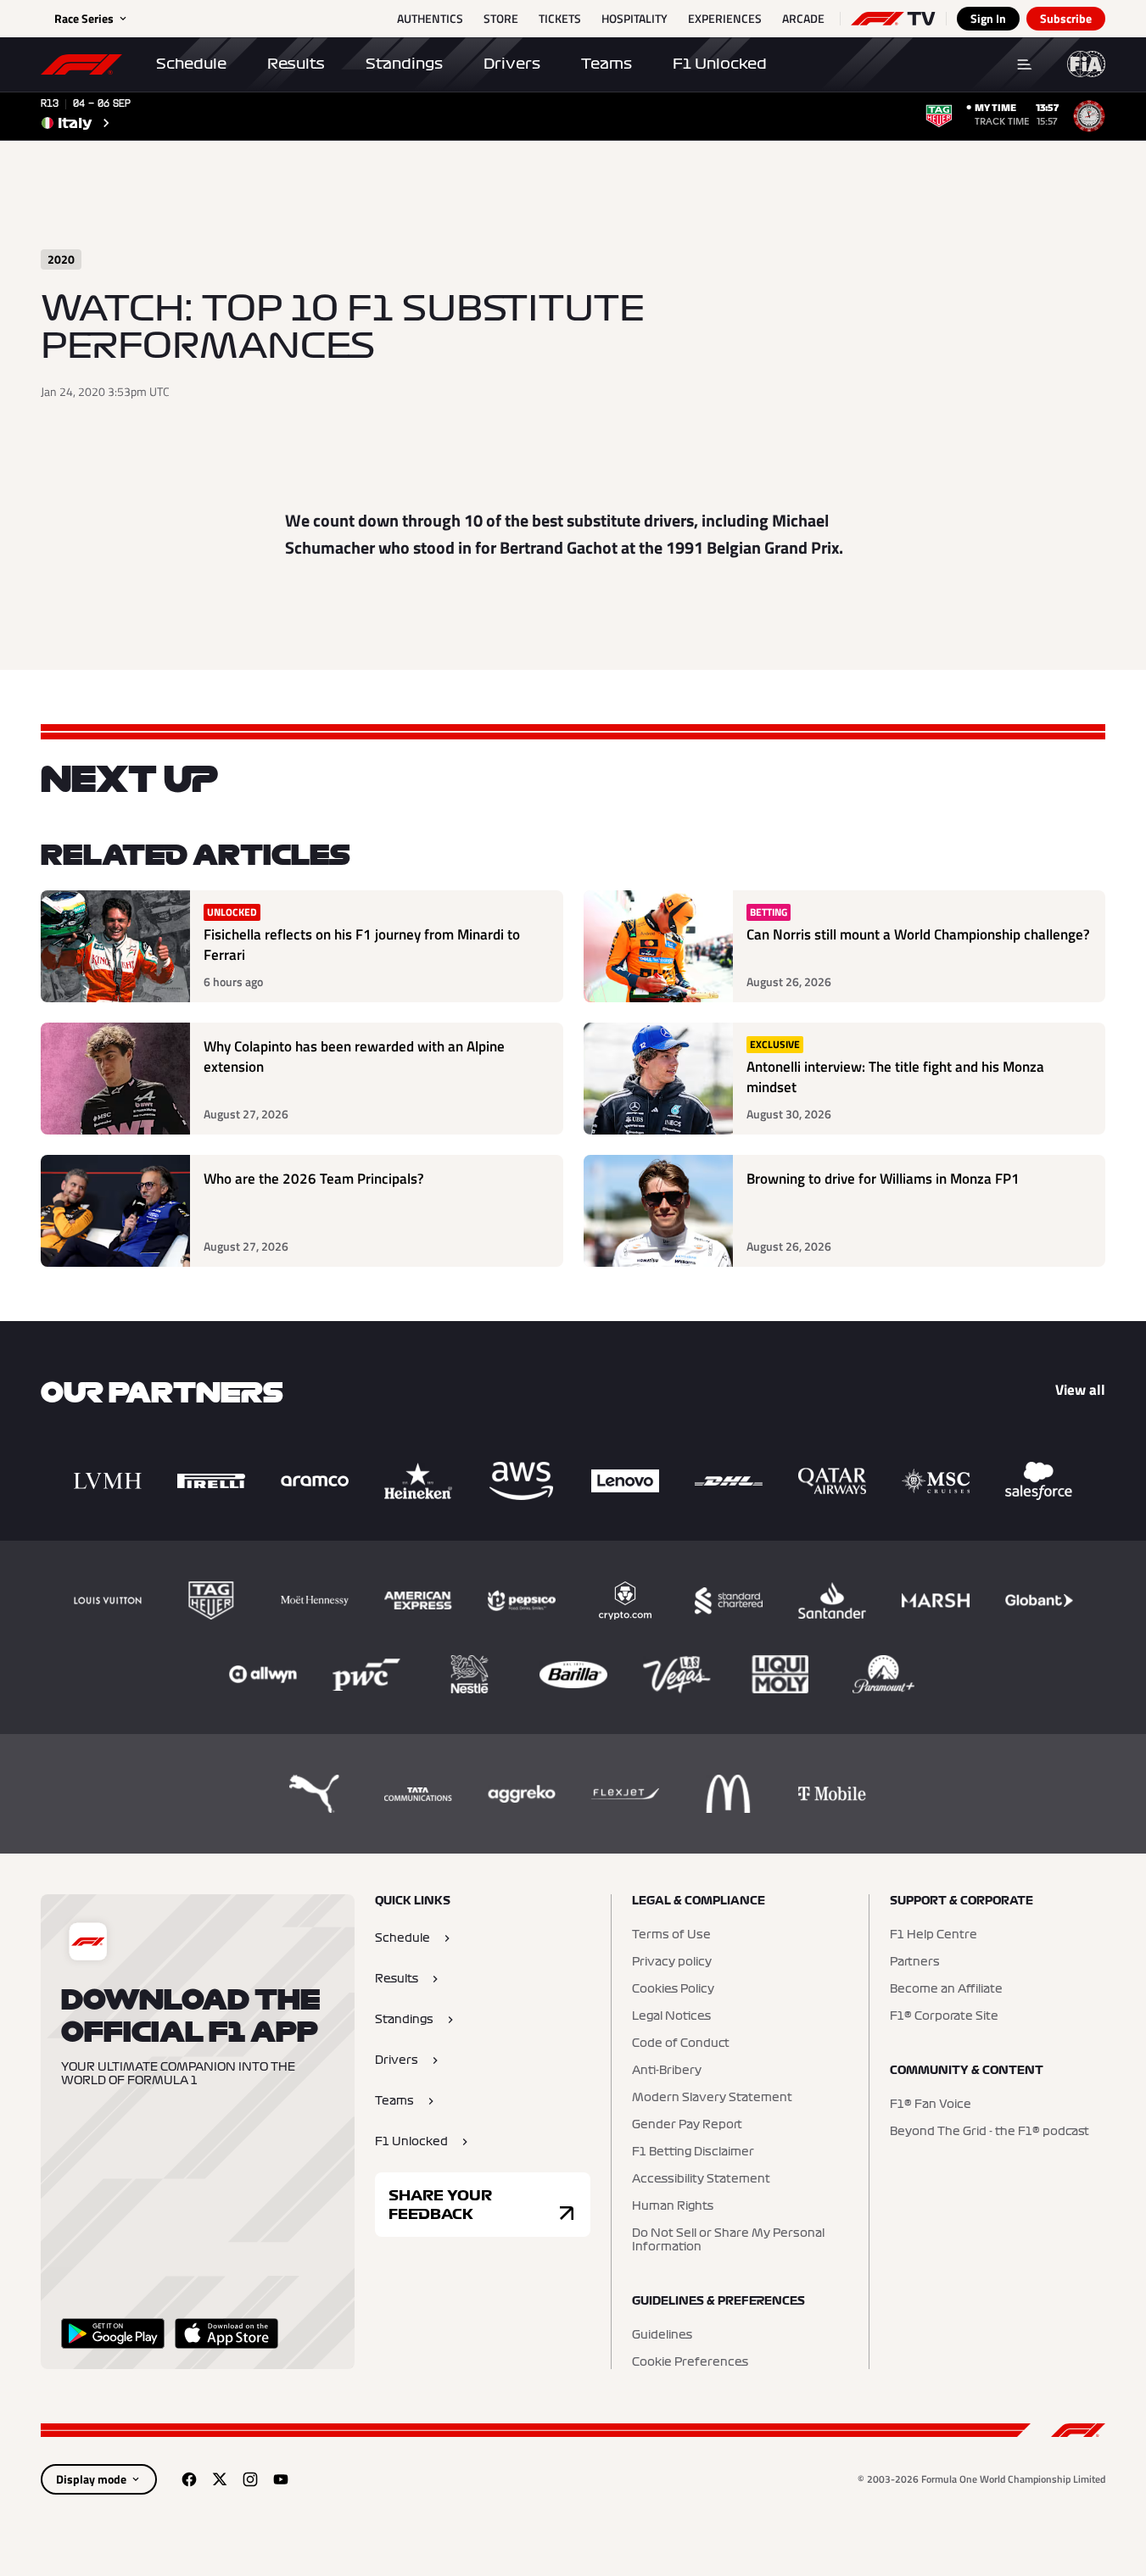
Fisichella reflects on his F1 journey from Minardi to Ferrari (362, 945)
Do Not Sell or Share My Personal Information (728, 2240)
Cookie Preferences (690, 2362)
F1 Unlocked (720, 64)
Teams (607, 64)
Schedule (191, 64)
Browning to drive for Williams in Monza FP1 (883, 1179)
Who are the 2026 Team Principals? (314, 1179)
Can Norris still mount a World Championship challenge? (918, 935)
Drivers (512, 64)
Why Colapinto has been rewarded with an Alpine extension (354, 1057)
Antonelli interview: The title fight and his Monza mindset (895, 1077)
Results (296, 64)
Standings (404, 64)
